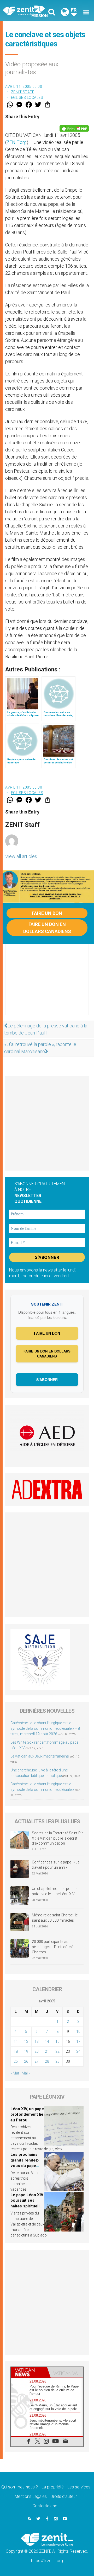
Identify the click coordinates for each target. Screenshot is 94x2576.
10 (78, 2031)
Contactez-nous (47, 2506)
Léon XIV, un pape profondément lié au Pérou (27, 2114)
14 (47, 2041)
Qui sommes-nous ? (20, 2487)
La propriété (53, 2487)
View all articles (21, 856)
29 (57, 2061)
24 (78, 2051)
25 (16, 2061)
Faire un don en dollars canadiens (47, 928)
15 (57, 2041)
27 (37, 2061)
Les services (79, 2487)
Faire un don (47, 913)
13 (37, 2041)
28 (47, 2061)
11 (16, 2041)
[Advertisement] (47, 985)
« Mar (15, 2073)
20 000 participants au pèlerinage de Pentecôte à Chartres (53, 1947)
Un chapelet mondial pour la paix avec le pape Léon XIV (55, 1891)
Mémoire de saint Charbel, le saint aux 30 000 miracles (55, 1918)
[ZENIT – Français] (26, 11)
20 (37, 2051)
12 (26, 2041)
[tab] (29, 2372)
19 (26, 2051)
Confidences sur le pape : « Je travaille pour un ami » (56, 1865)
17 (78, 2041)
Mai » (26, 2073)
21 (47, 2051)
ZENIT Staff (23, 92)
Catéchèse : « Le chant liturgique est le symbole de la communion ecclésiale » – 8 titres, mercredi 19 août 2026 (45, 1728)
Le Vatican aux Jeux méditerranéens (40, 1756)
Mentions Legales (31, 2496)
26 (26, 2061)
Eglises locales (27, 98)
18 (16, 2051)
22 (57, 2051)
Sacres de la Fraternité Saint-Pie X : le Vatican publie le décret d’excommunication (58, 1838)
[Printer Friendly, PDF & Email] (74, 128)
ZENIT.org (17, 142)
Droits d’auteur (64, 2496)
